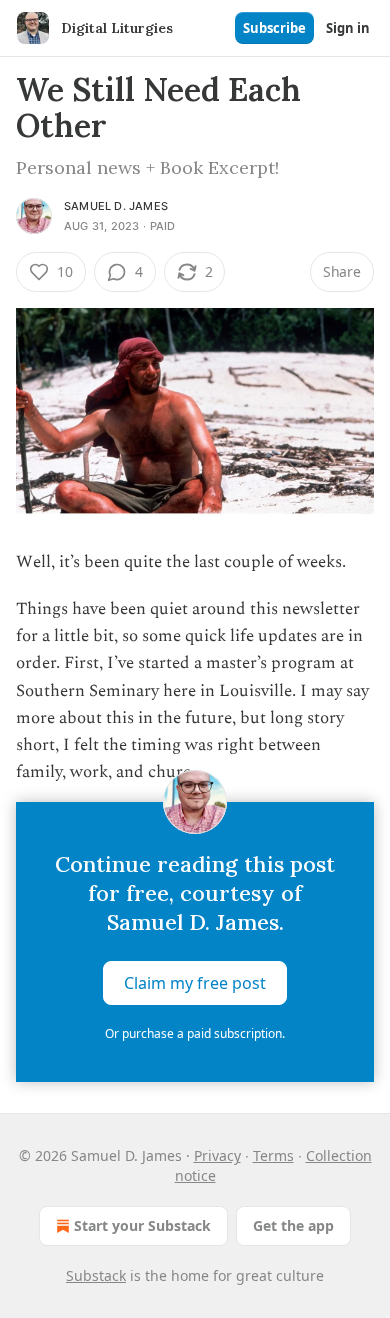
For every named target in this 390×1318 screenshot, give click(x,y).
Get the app (293, 1225)
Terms (273, 1155)
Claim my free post (195, 983)
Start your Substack (142, 1225)
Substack (96, 1275)
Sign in (348, 28)
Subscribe (274, 28)
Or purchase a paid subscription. (195, 1033)
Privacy (217, 1155)
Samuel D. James (116, 206)
